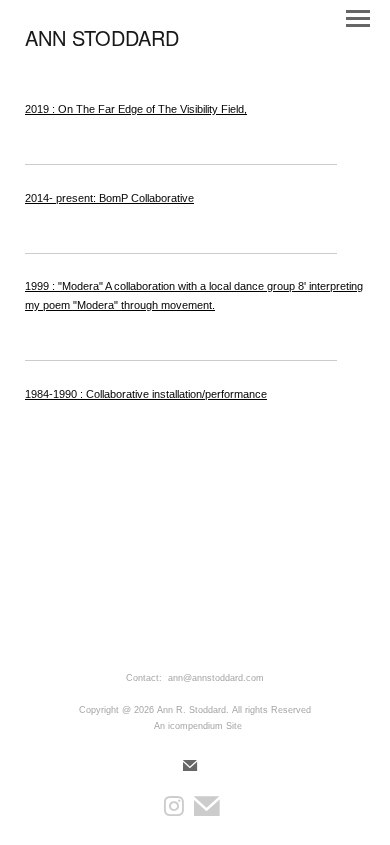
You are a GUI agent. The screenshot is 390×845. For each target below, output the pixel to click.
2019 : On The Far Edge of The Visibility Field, (136, 109)
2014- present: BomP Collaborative (109, 198)
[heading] (102, 42)
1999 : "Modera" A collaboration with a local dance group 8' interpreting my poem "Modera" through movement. (194, 295)
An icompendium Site (198, 726)
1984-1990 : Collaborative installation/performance (146, 394)
